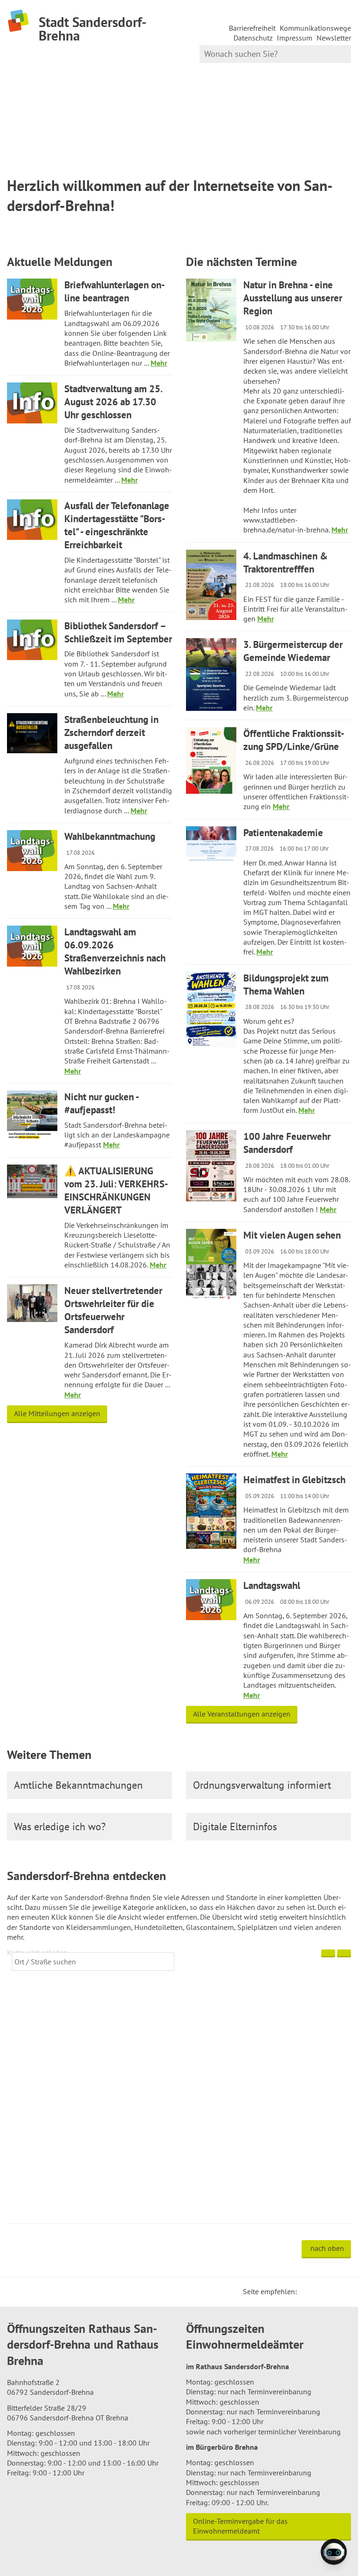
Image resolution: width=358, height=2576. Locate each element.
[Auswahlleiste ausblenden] (328, 1953)
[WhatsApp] (341, 2291)
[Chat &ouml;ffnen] (334, 2552)
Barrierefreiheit (252, 28)
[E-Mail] (330, 2291)
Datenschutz (253, 38)
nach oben (327, 2248)
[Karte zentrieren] (344, 1953)
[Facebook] (318, 2291)
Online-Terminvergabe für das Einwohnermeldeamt (240, 2526)
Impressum (295, 38)
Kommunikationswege (315, 28)
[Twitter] (307, 2291)
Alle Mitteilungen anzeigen (57, 1413)
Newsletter (334, 38)
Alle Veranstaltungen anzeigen (242, 1714)
